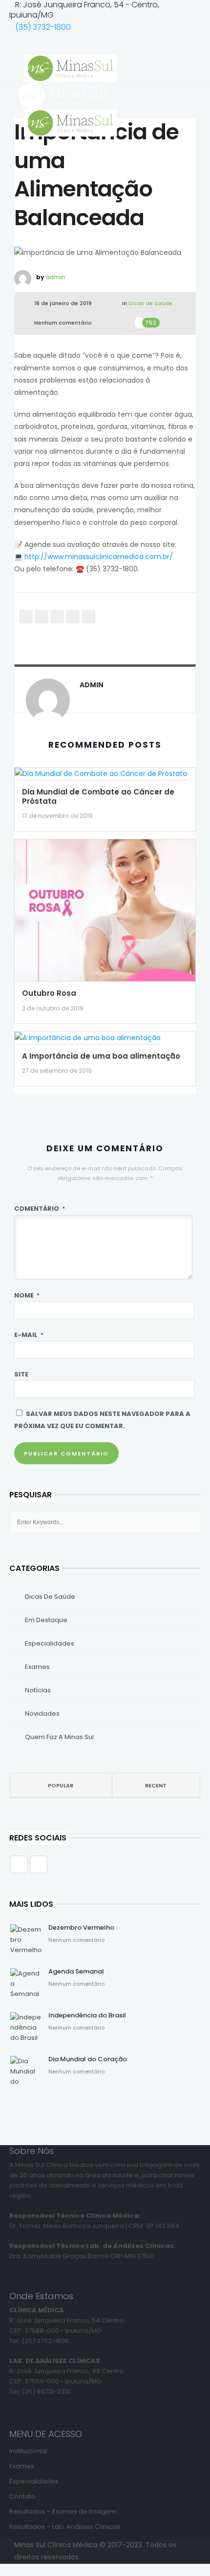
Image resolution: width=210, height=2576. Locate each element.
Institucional (28, 2451)
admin (56, 277)
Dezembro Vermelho (81, 1927)
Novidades (42, 1714)
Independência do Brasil (87, 2015)
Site (21, 1374)
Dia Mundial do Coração (88, 2059)
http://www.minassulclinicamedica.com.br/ (99, 557)
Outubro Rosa (49, 993)
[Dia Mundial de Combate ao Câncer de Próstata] (101, 777)
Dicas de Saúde (150, 303)
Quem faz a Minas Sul (59, 1737)
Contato (22, 2496)
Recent (156, 1785)
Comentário (40, 1209)
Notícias (38, 1690)
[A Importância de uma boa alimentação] (88, 1041)
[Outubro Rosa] (105, 913)
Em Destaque (46, 1620)
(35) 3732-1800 (43, 27)
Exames (37, 1667)
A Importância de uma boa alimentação (101, 1056)
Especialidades (50, 1643)
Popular (61, 1785)
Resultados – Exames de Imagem (63, 2511)
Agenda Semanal (76, 1971)
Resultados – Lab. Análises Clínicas (65, 2527)
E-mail (29, 1335)
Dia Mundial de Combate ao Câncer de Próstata (98, 796)
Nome (27, 1295)
